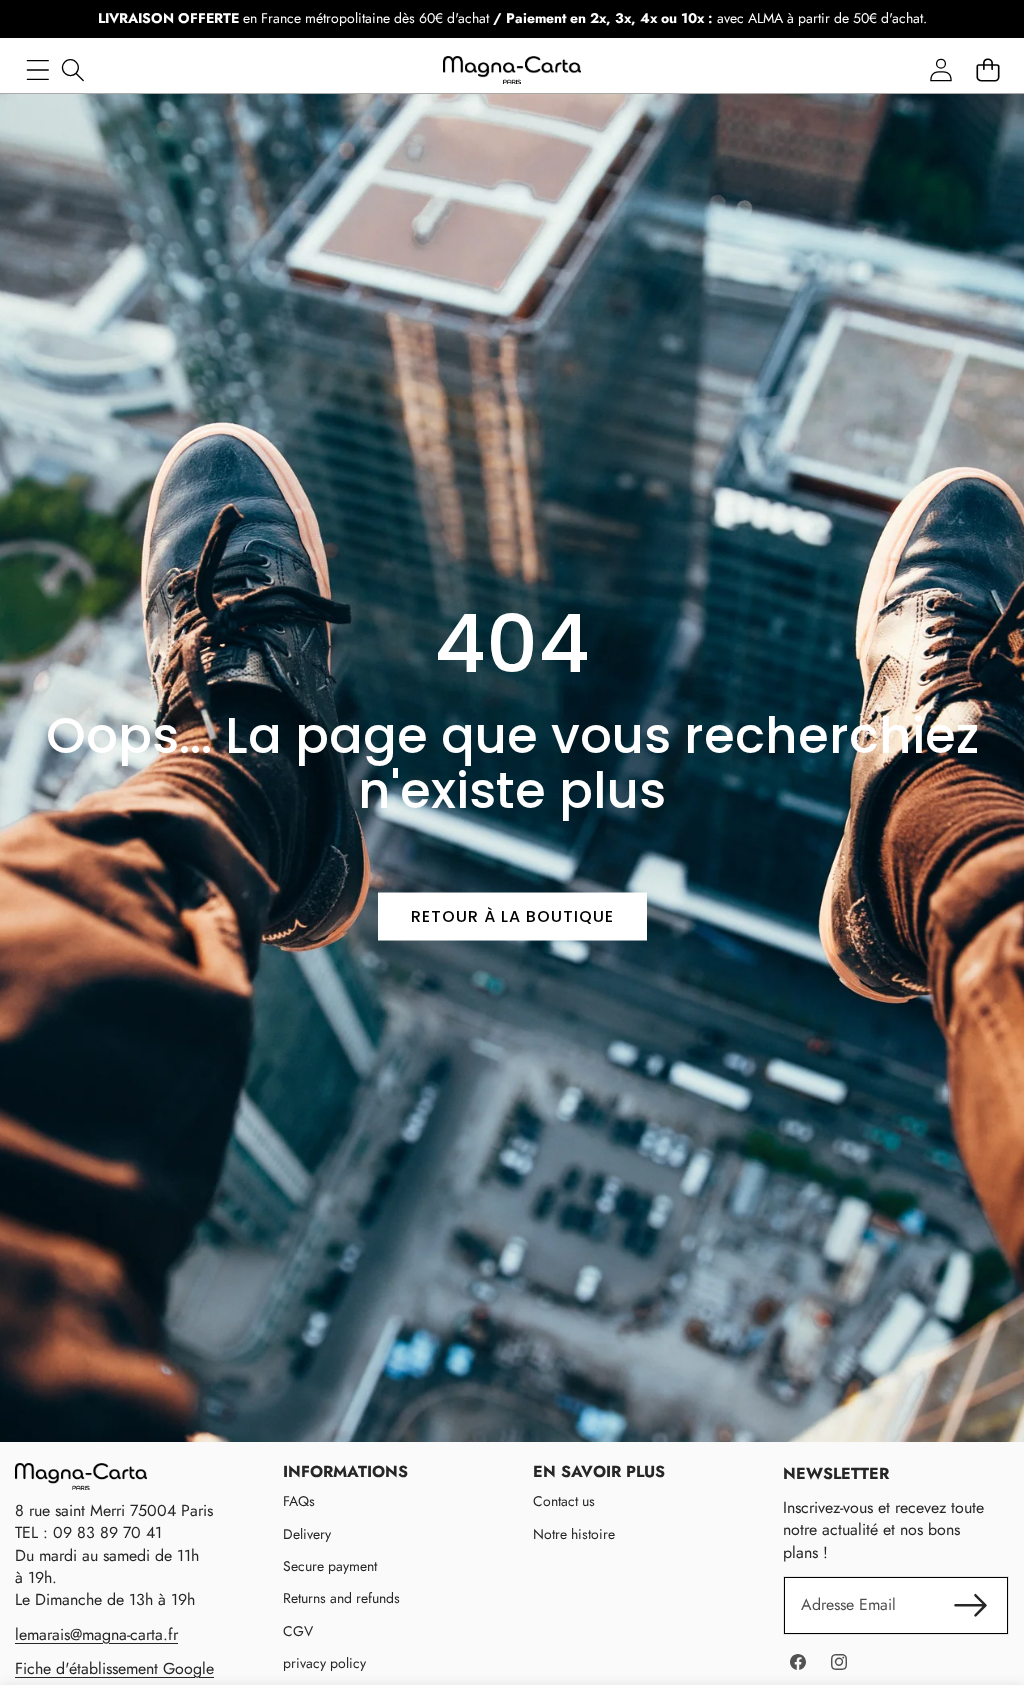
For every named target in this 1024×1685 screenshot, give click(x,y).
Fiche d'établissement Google (114, 1668)
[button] (987, 70)
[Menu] (37, 70)
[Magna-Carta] (512, 70)
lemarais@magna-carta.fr (96, 1634)
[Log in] (940, 70)
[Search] (72, 70)
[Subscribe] (971, 1605)
